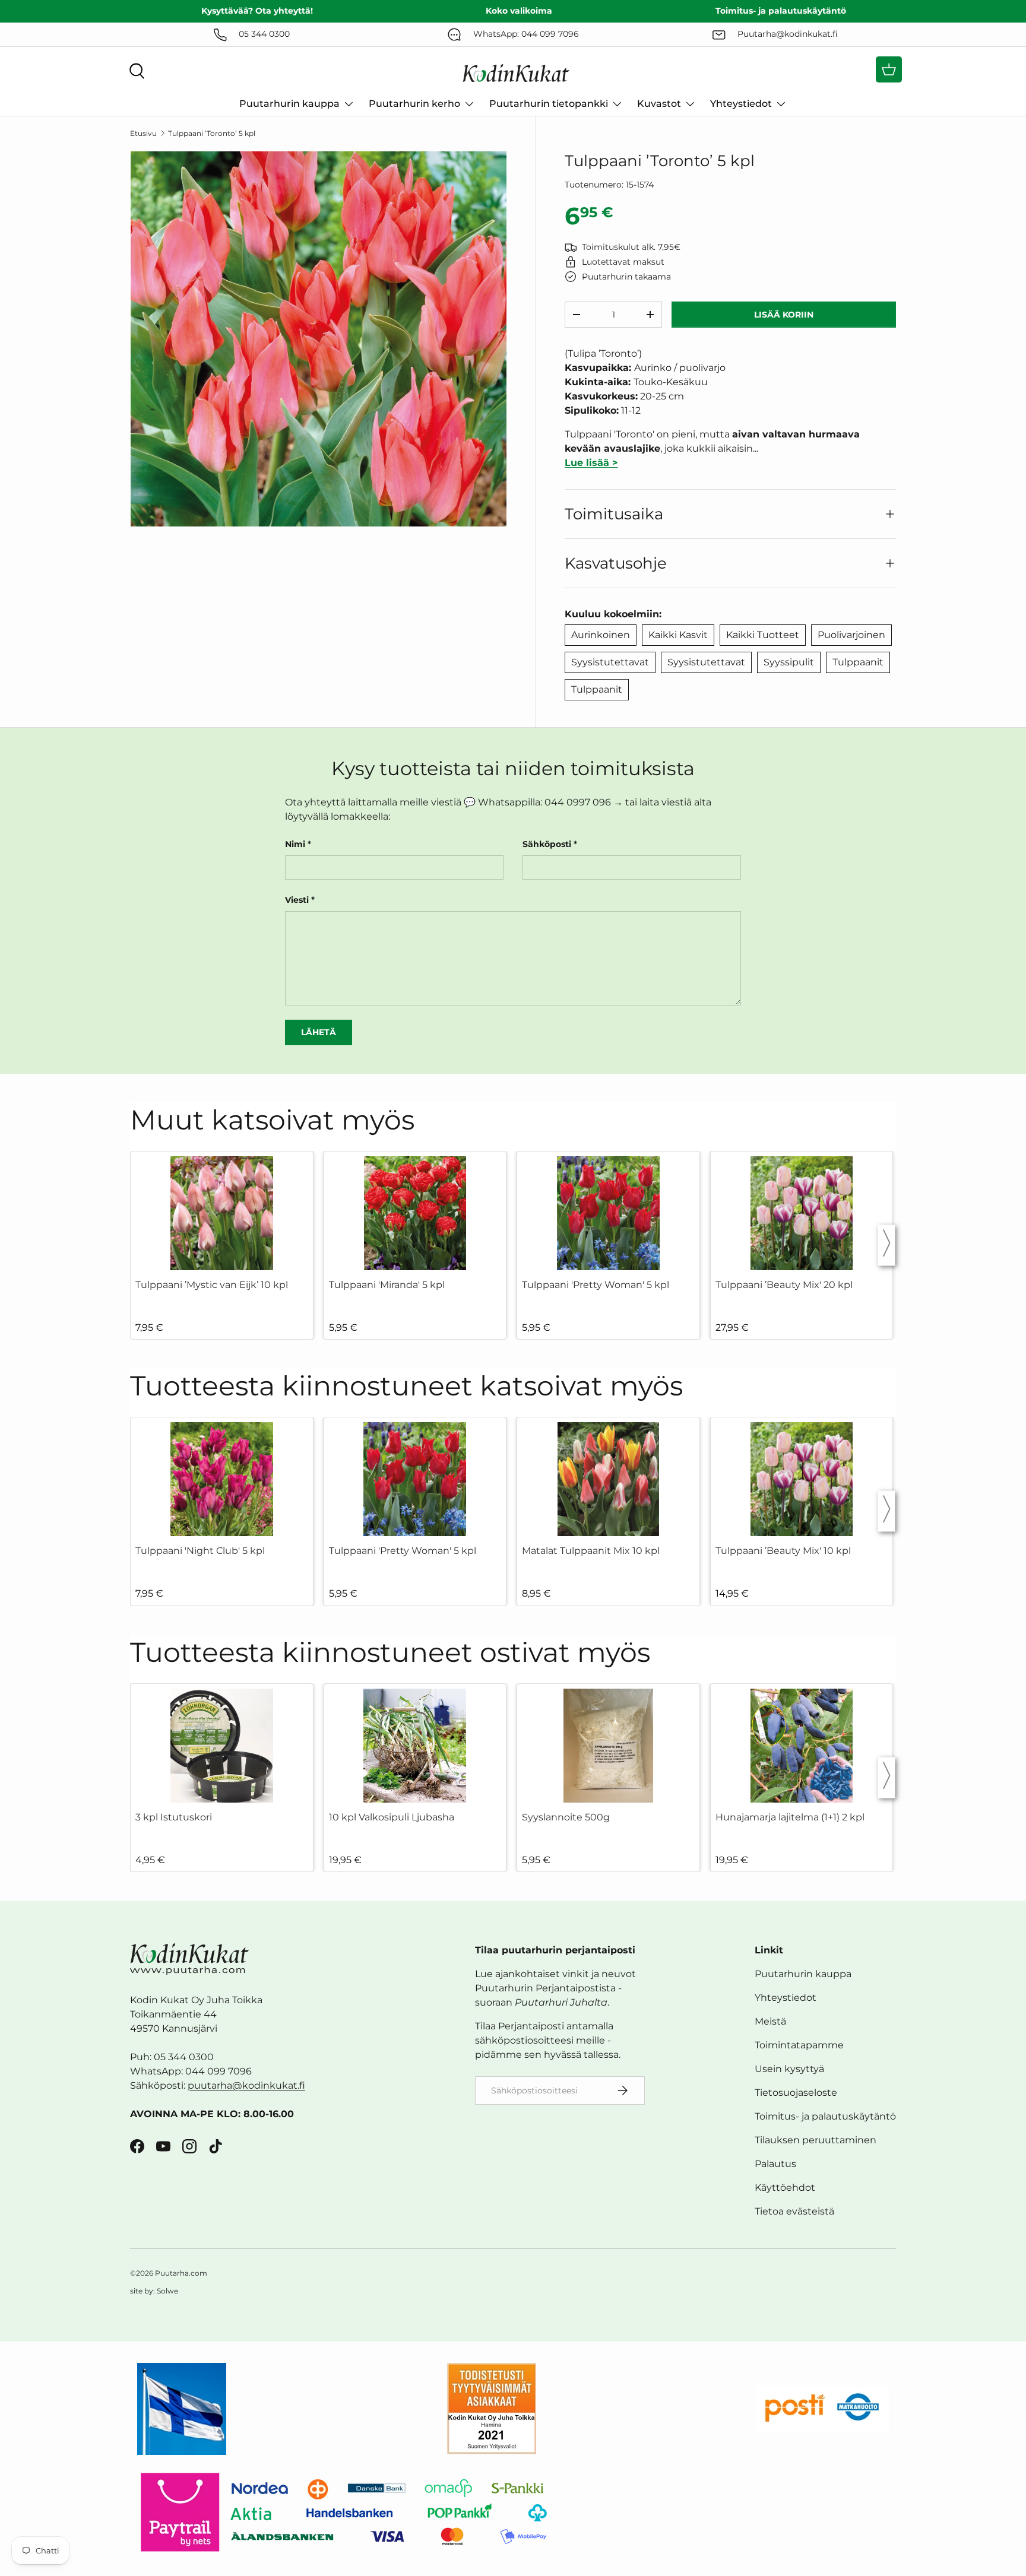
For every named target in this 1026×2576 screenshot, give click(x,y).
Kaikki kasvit (678, 635)
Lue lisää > (591, 463)
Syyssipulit (789, 662)
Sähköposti (547, 844)
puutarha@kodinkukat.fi (246, 2085)
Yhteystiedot (741, 104)
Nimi (295, 844)
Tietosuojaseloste (796, 2093)
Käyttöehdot (785, 2188)
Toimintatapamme (799, 2045)
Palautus (775, 2164)
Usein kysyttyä (789, 2069)
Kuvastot (659, 104)
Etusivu (143, 133)
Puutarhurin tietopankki (549, 104)
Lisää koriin (784, 315)
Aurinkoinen (601, 635)
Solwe (167, 2291)
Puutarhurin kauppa (289, 104)
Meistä (770, 2021)
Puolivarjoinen (851, 635)
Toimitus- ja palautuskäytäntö (825, 2116)
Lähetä (319, 1032)
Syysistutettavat (610, 662)
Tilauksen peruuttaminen (816, 2140)
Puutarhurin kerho (414, 104)
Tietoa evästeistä (794, 2211)
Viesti (297, 900)
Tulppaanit (858, 662)
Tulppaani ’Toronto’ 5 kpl (212, 133)
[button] (889, 69)
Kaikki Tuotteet (763, 635)
